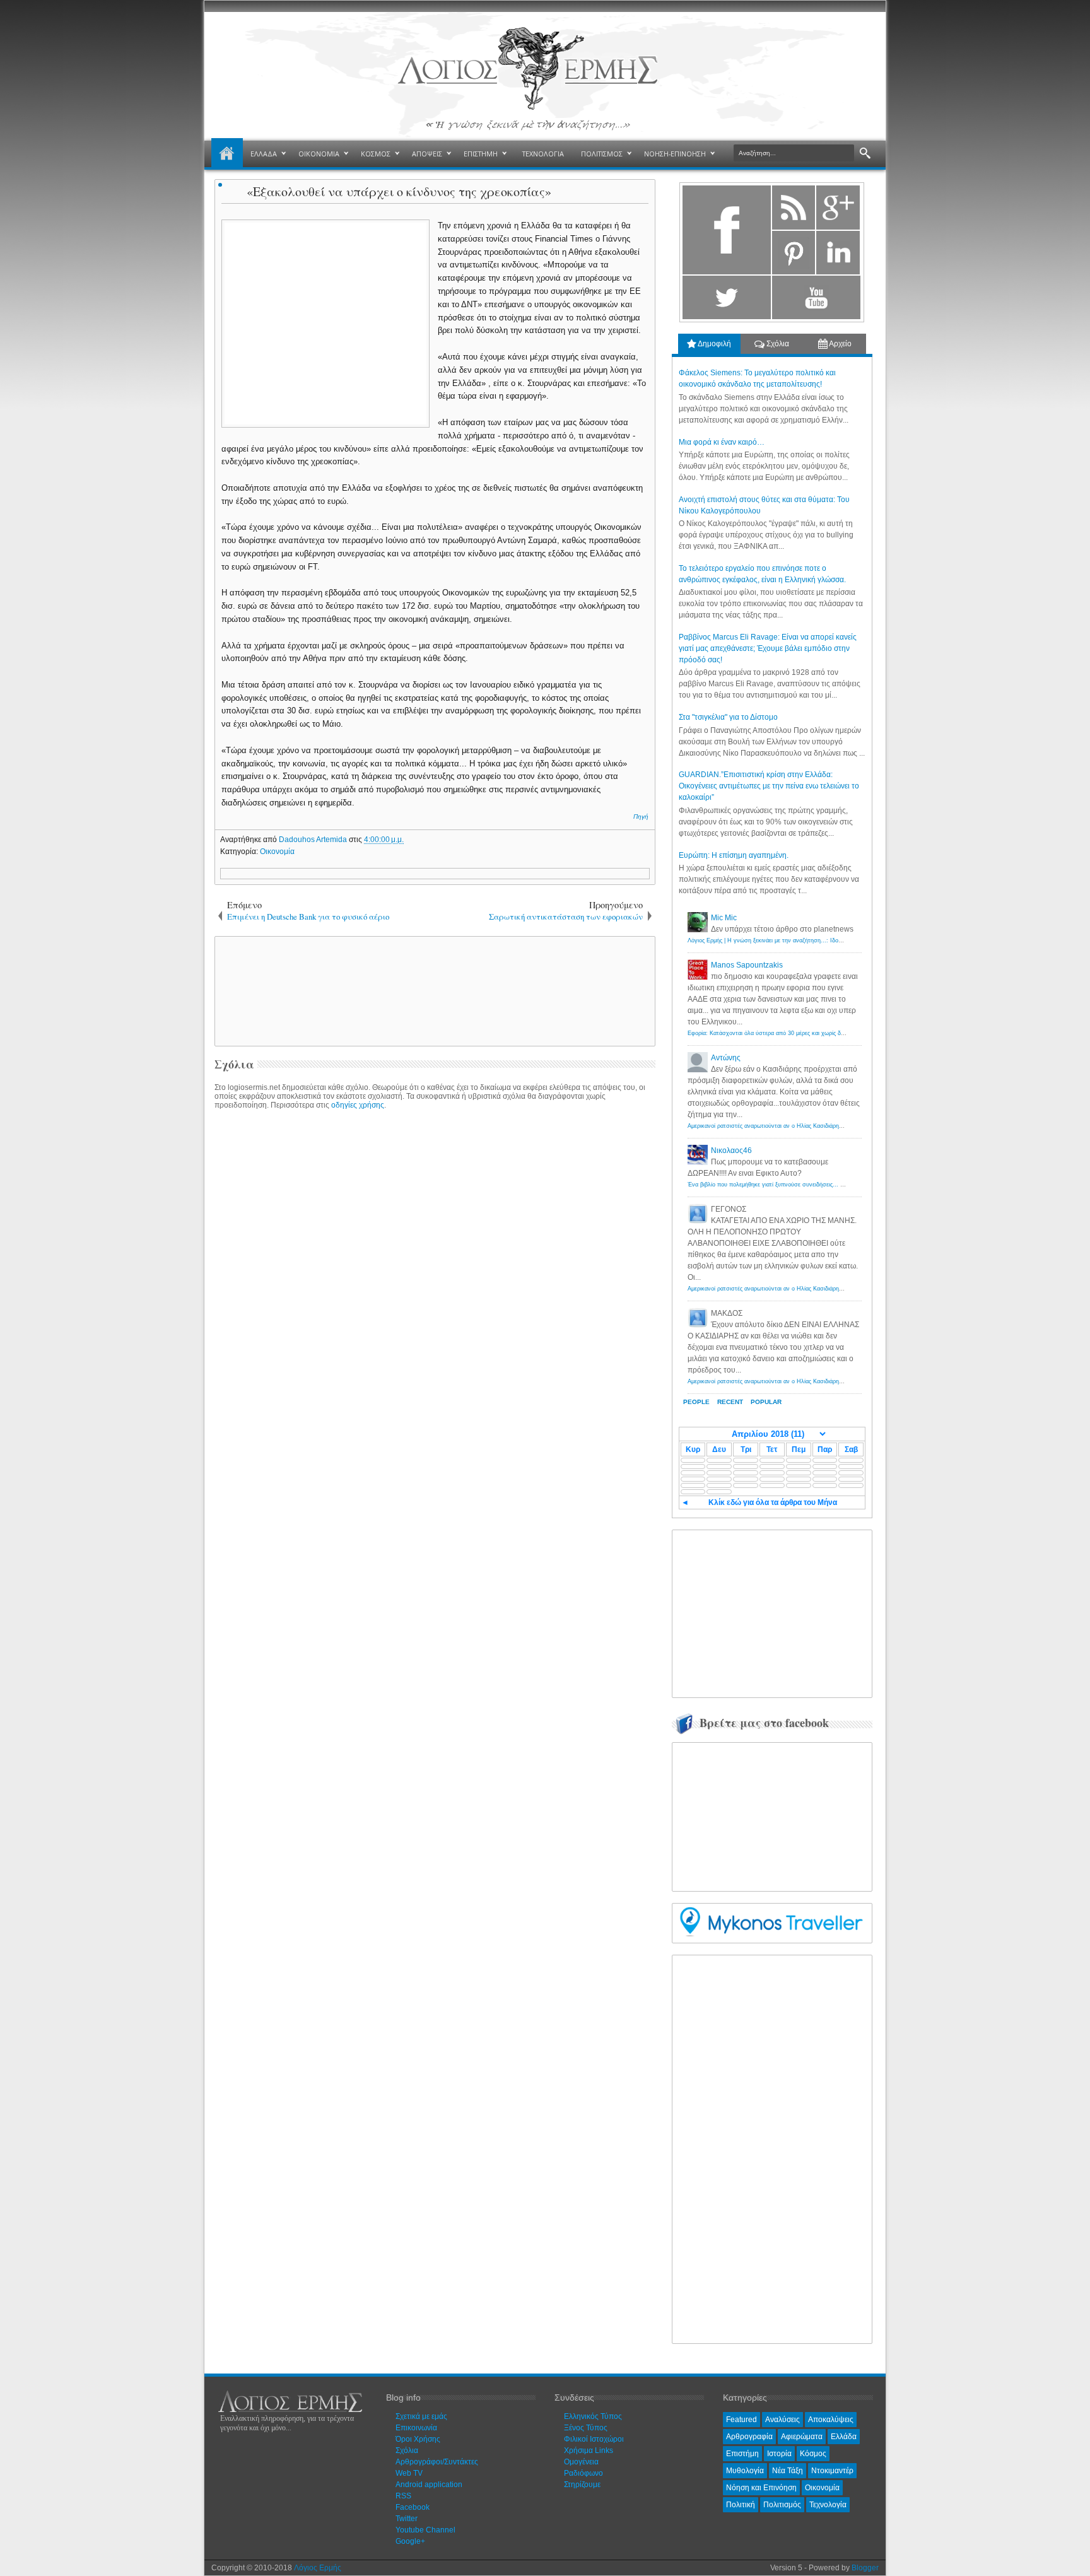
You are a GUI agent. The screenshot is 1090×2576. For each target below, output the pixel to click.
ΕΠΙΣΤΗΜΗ (481, 154)
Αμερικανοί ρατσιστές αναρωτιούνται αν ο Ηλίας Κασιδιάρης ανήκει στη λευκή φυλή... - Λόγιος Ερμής (818, 1126)
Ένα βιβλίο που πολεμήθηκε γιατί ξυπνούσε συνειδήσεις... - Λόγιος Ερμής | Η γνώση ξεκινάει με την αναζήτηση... (835, 1185)
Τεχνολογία (828, 2505)
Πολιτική (741, 2505)
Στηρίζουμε (582, 2485)
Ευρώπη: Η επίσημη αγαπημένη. (734, 855)
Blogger (865, 2568)
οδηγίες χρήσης (358, 1105)
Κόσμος (813, 2454)
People (696, 1402)
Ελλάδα (844, 2437)
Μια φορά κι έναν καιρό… (722, 442)
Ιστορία (779, 2454)
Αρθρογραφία (749, 2437)
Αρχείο (840, 344)
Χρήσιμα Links (589, 2450)
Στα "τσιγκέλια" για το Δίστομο (728, 717)
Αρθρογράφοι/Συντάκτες (437, 2462)
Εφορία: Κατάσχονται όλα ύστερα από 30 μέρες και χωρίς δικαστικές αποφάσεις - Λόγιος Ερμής (811, 1033)
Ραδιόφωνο (583, 2473)
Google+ (410, 2541)
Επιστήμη (742, 2454)
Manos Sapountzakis (747, 965)
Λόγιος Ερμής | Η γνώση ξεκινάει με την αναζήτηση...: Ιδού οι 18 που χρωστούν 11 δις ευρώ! (809, 940)
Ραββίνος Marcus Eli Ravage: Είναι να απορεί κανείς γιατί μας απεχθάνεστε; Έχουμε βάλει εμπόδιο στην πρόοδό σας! (768, 648)
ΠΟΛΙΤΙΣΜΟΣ (602, 154)
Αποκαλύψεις (831, 2420)
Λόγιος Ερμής (318, 2568)
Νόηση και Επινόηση (761, 2488)
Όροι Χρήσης (418, 2439)
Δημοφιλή (714, 344)
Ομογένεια (581, 2462)
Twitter (407, 2519)
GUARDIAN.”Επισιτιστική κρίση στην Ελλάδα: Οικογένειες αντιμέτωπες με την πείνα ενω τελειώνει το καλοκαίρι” (769, 786)
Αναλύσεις (782, 2420)
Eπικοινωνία (416, 2428)
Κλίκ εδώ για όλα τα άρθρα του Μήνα (773, 1502)
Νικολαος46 (731, 1150)
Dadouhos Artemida (314, 840)
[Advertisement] (433, 990)
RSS (403, 2496)
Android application (429, 2485)
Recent (730, 1402)
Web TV (409, 2473)
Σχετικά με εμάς (421, 2416)
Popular (766, 1402)
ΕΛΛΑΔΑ (264, 154)
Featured (741, 2420)
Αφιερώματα (802, 2437)
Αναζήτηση (865, 154)
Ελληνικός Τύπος (593, 2416)
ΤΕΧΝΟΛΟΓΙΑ (543, 154)
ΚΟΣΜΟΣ (376, 154)
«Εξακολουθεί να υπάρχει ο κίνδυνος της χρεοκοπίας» (399, 191)
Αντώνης (726, 1058)
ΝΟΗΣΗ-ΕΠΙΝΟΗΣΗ (675, 154)
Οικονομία (277, 852)
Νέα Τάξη (788, 2471)
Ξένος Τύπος (586, 2428)
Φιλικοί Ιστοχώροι (594, 2439)
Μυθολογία (745, 2471)
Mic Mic (724, 918)
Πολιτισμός (782, 2505)
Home (227, 154)
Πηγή (641, 817)
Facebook (413, 2507)
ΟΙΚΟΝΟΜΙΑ (319, 154)
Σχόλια (777, 344)
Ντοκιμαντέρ (832, 2471)
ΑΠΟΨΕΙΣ (427, 154)
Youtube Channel (425, 2530)
